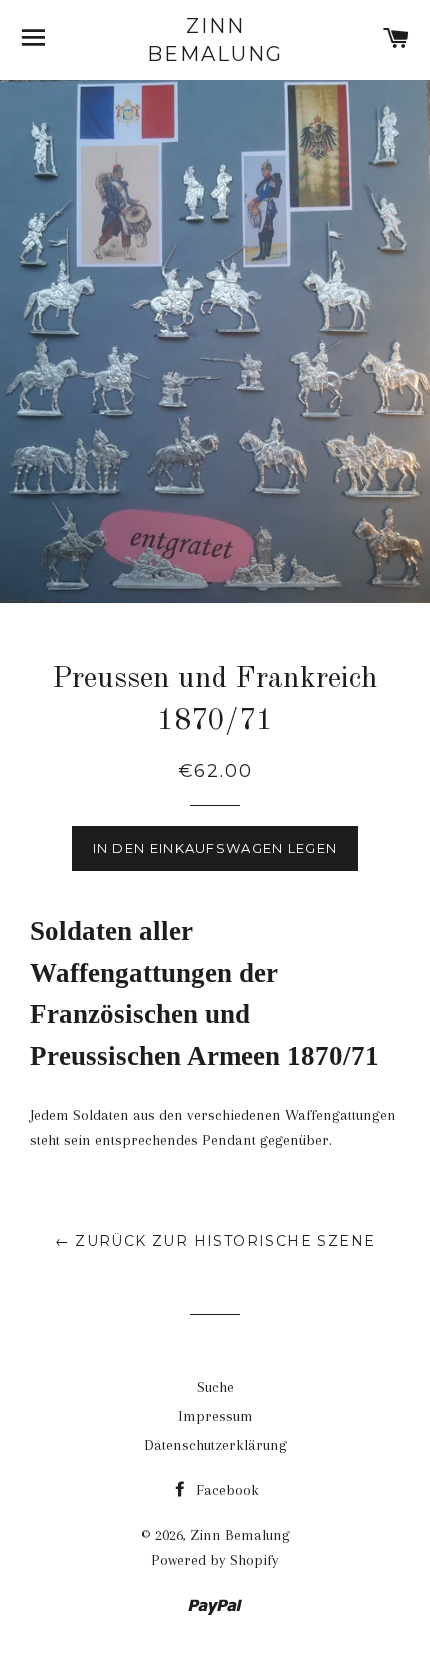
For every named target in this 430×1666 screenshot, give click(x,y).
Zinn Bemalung (215, 40)
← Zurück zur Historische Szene (215, 1241)
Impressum (215, 1416)
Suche (215, 1387)
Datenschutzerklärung (215, 1445)
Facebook (225, 1490)
